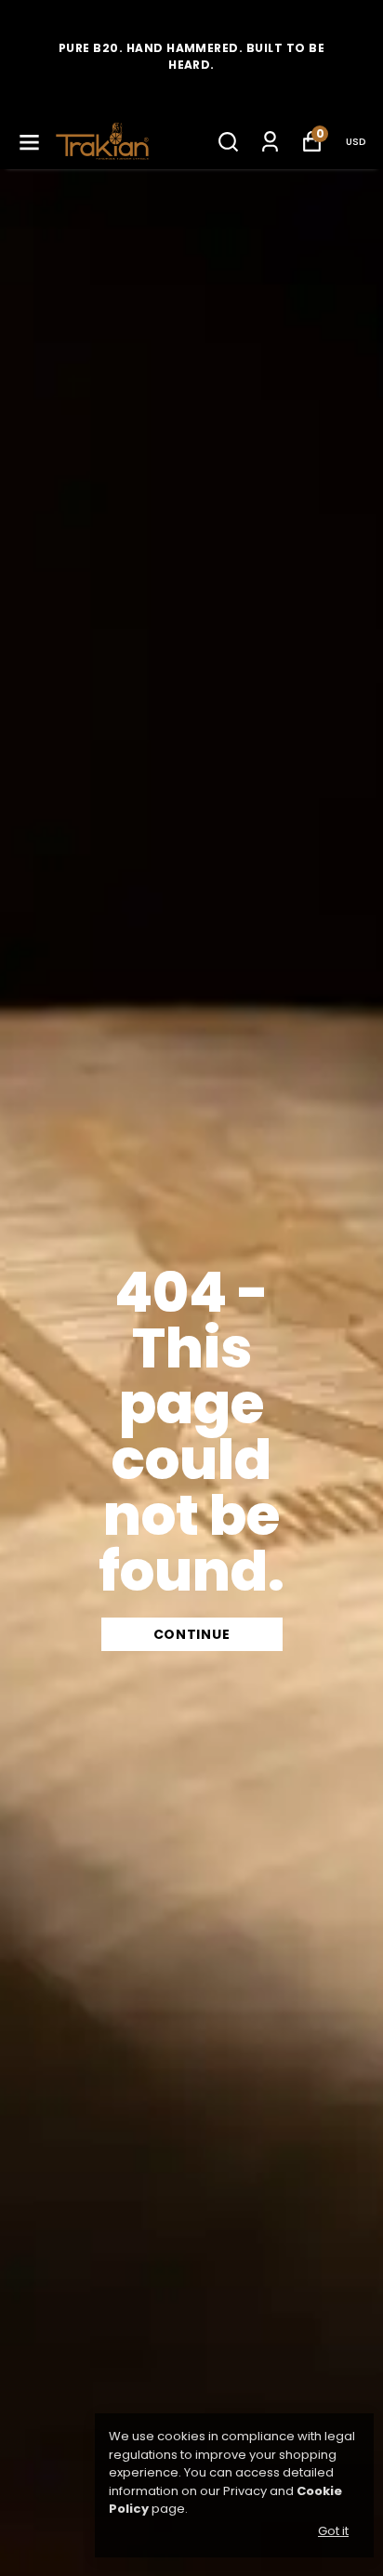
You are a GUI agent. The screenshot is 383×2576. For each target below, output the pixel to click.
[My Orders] (270, 142)
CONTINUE (192, 1634)
